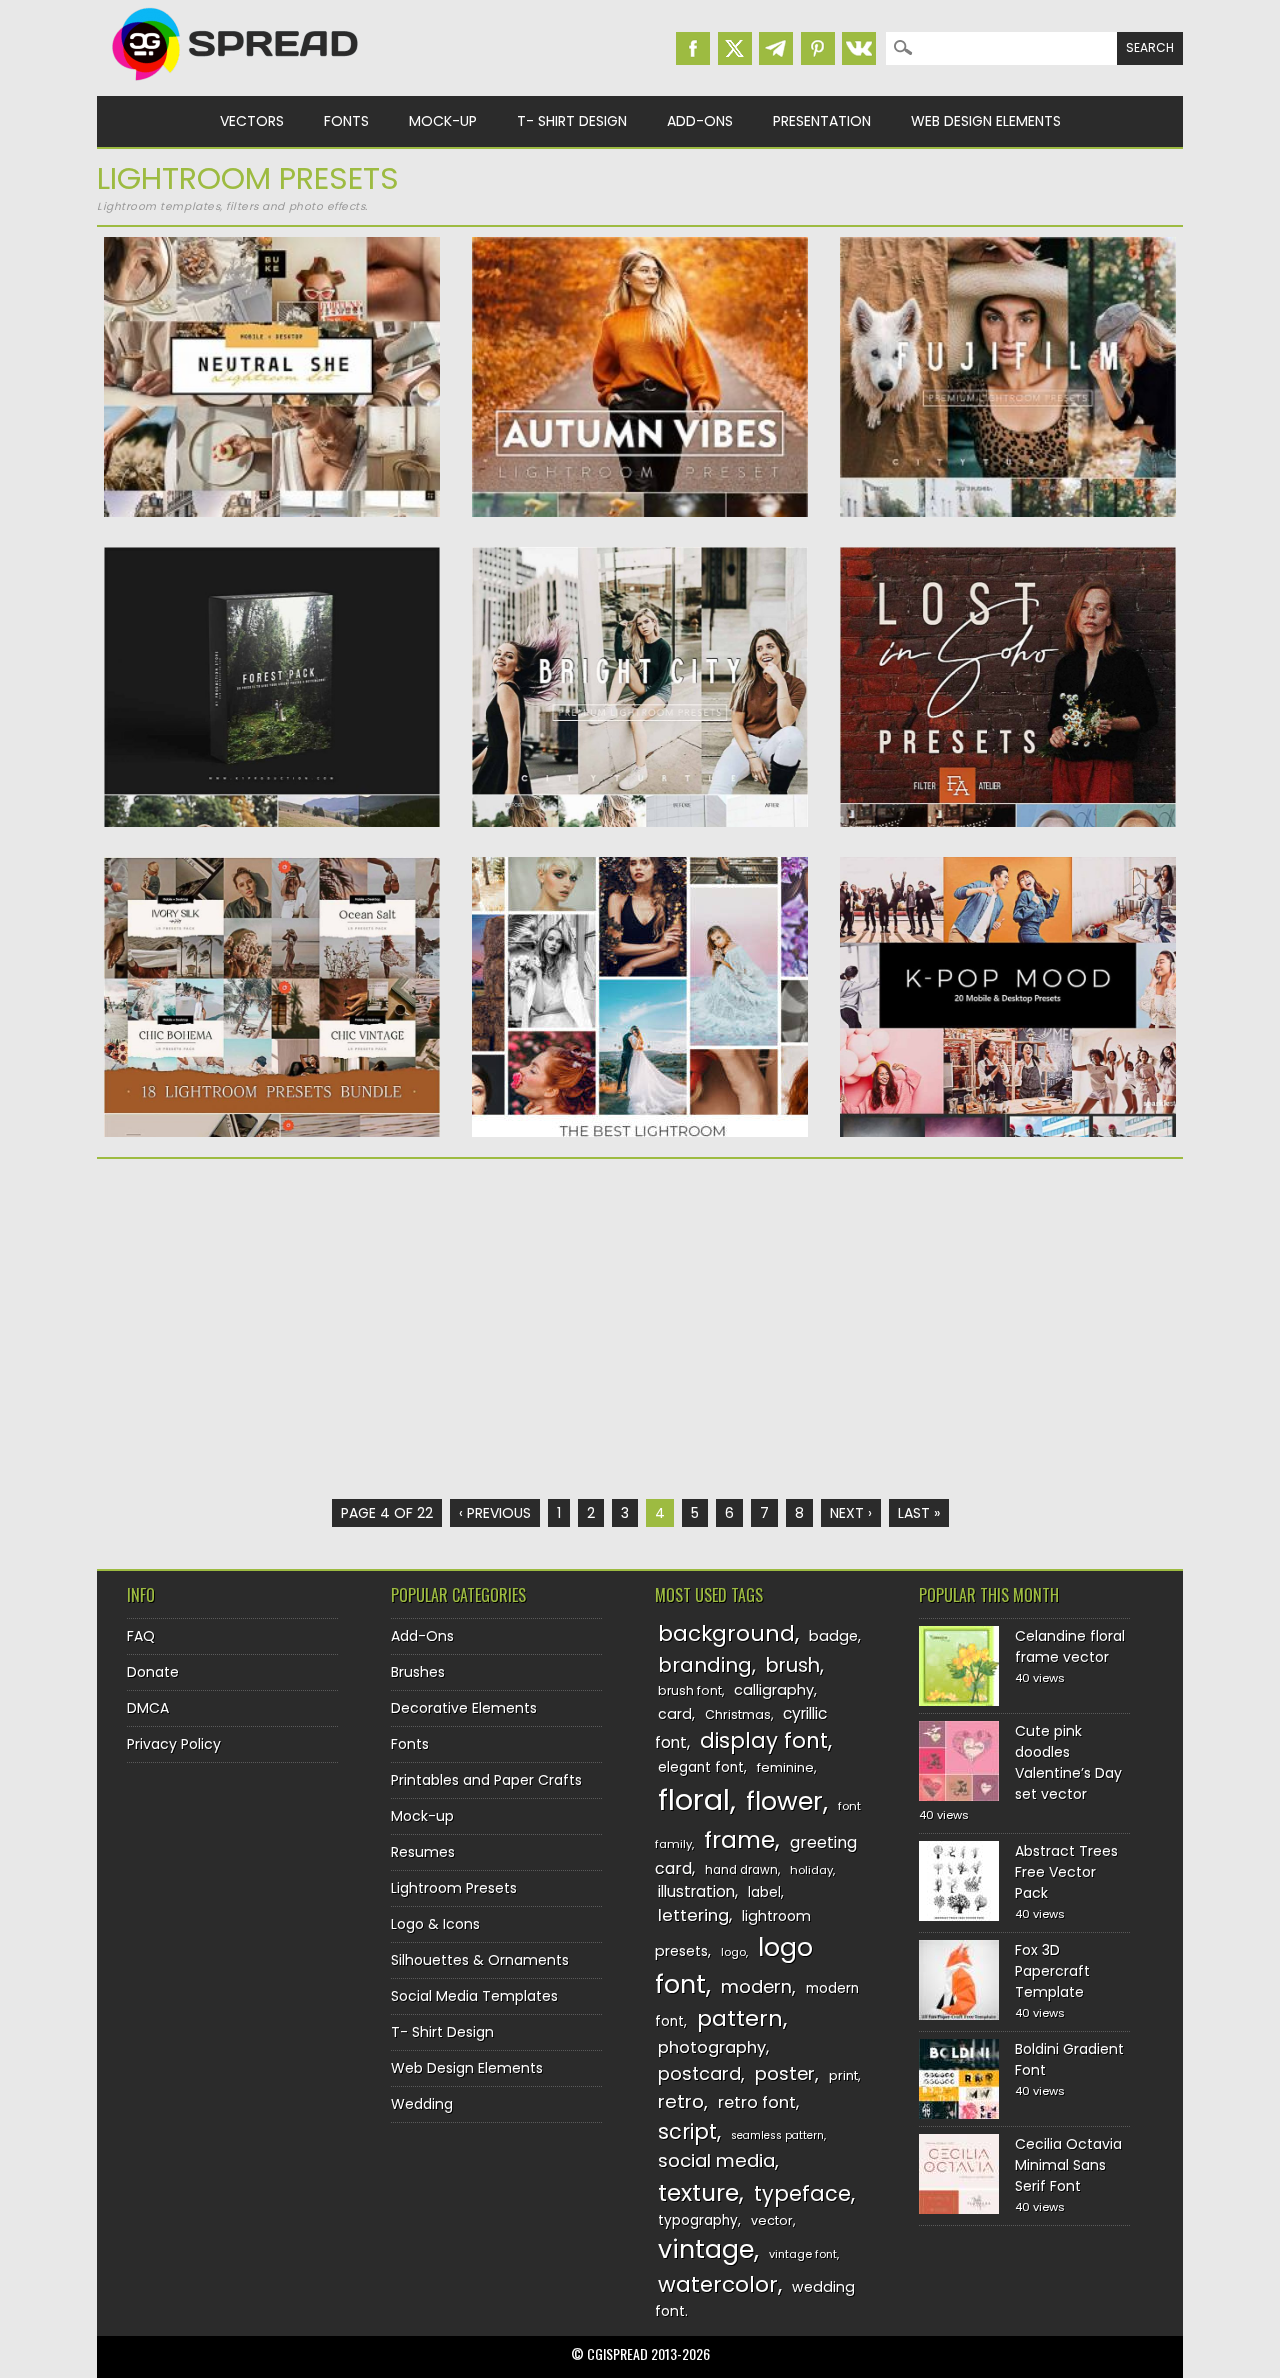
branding (705, 1665)
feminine (785, 1767)
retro (681, 2101)
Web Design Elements (986, 121)
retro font (757, 2102)
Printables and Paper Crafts (486, 1780)
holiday (811, 1870)
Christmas (738, 1714)
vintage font (803, 2254)
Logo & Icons (435, 1924)
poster (785, 2073)
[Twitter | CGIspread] (735, 48)
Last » (919, 1513)
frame (739, 1839)
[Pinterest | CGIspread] (818, 48)
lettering (693, 1915)
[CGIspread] (236, 85)
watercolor (718, 2284)
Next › (851, 1513)
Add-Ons (700, 121)
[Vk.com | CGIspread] (859, 48)
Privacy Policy (174, 1744)
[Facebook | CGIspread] (693, 48)
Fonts (346, 121)
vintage (706, 2249)
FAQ (141, 1636)
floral (694, 1799)
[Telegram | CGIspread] (776, 48)
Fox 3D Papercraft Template (1052, 1971)
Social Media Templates (474, 1996)
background (726, 1633)
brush (793, 1665)
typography (698, 2220)
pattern (740, 2018)
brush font (690, 1690)
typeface (802, 2193)
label (764, 1892)
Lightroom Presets (454, 1888)
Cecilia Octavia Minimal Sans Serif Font (1068, 2165)
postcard (699, 2073)
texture (698, 2192)
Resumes (423, 1852)
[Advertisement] (272, 1329)
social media (716, 2160)
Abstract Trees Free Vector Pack (1066, 1872)
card (675, 1714)
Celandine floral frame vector (1070, 1646)
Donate (153, 1672)
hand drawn (741, 1870)
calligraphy (774, 1690)
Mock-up (443, 121)
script (687, 2131)
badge (833, 1636)
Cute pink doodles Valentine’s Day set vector (1068, 1762)
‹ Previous (495, 1513)
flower (784, 1801)
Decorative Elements (464, 1708)
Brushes (418, 1672)
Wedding (422, 2104)
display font (764, 1740)
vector (772, 2220)
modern (756, 1986)
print (843, 2075)
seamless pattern (777, 2135)
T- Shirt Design (572, 121)
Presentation (822, 121)
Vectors (252, 121)
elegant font (701, 1767)
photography (712, 2047)
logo (733, 1952)
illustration (696, 1891)
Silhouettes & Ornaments (480, 1960)
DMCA (148, 1708)
